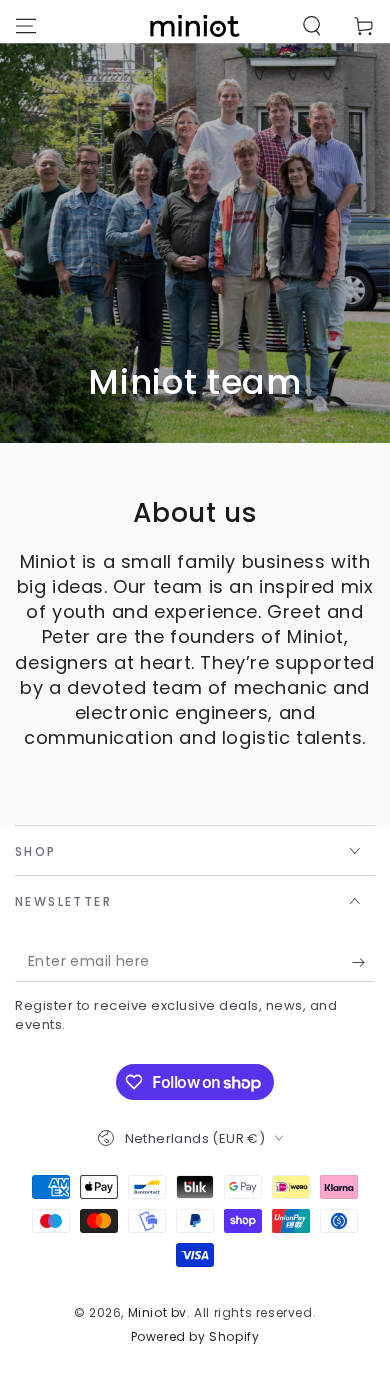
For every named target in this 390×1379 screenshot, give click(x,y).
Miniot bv (157, 1312)
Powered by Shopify (195, 1337)
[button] (312, 26)
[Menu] (26, 26)
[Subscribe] (363, 962)
